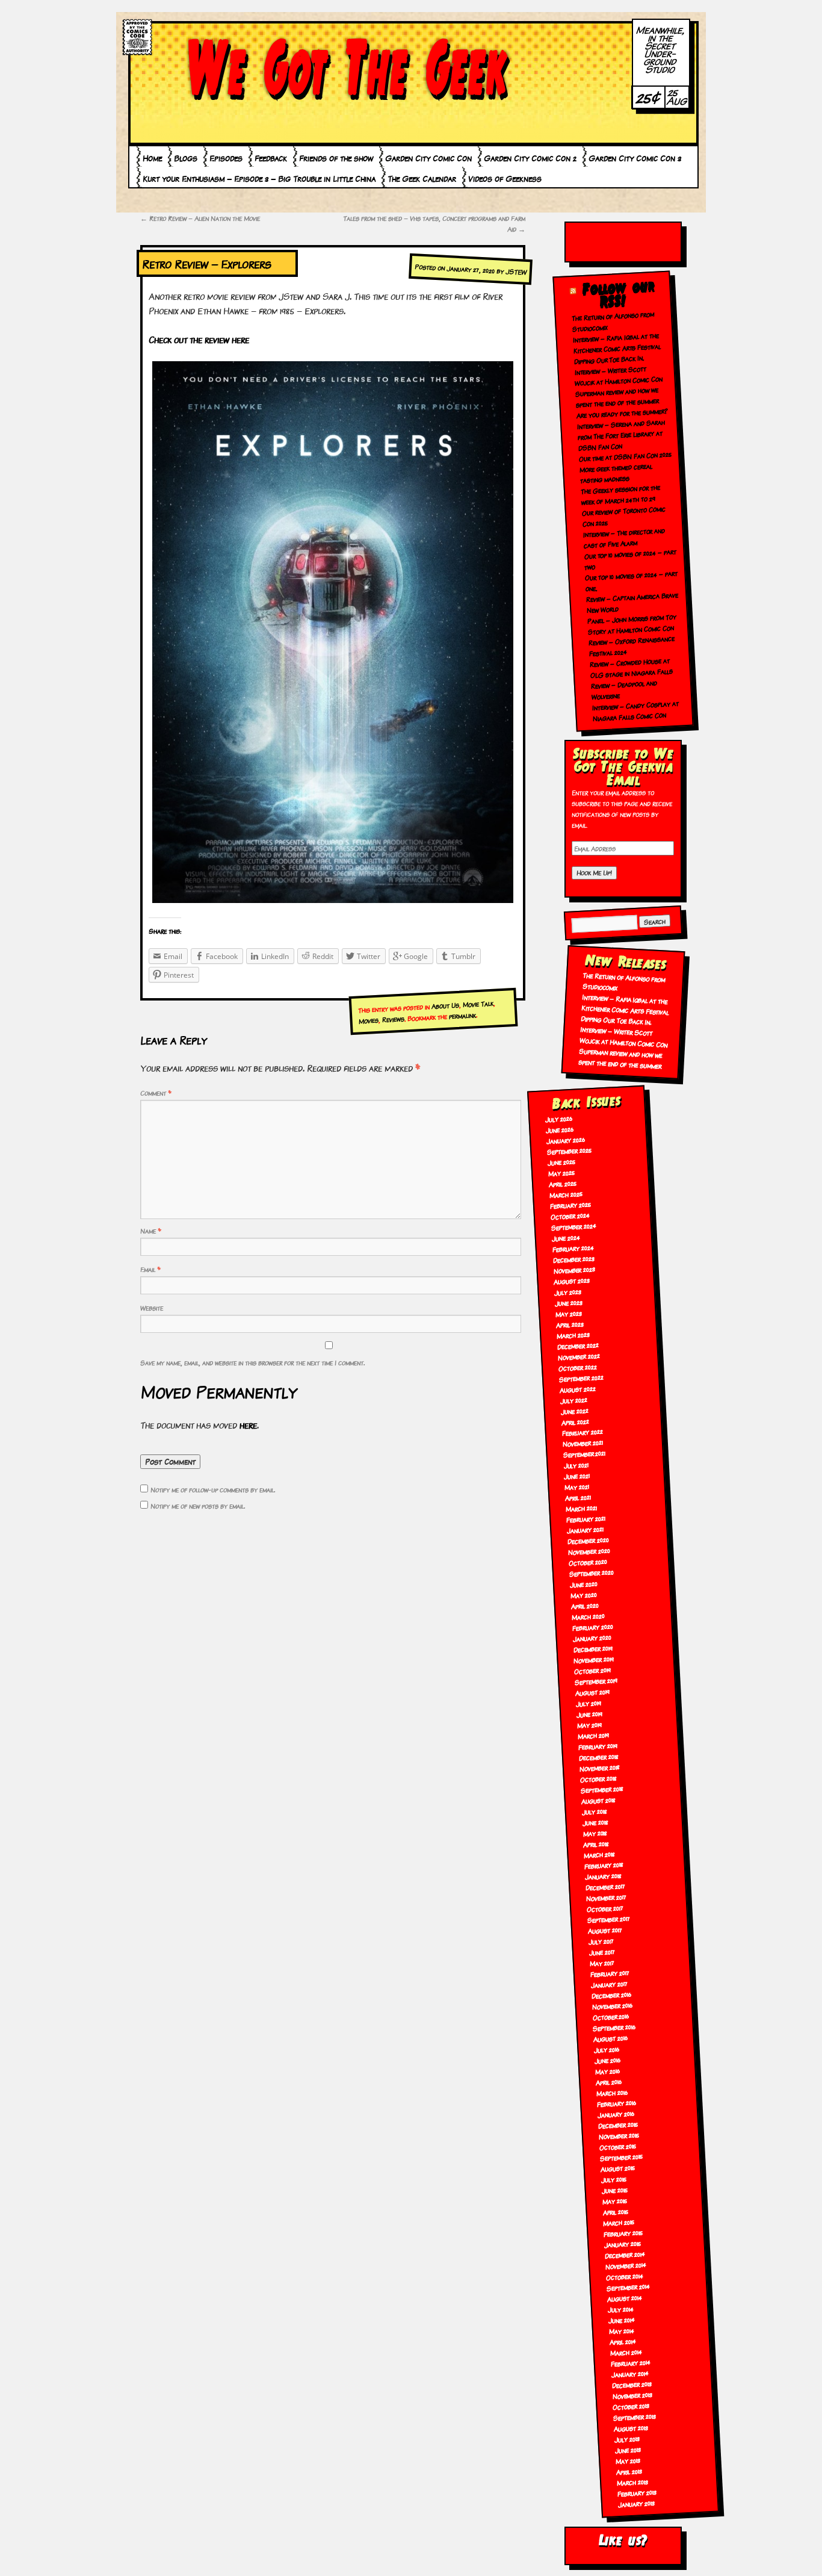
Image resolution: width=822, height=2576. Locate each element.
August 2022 (577, 1389)
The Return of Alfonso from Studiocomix (623, 981)
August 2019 (593, 1692)
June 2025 (562, 1162)
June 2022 (574, 1411)
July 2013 (627, 2439)
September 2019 (596, 1681)
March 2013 (632, 2482)
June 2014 (621, 2320)
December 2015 (618, 2124)
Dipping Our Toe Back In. (609, 359)
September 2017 (608, 1919)
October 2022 (577, 1367)
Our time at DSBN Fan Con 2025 (625, 456)
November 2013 (632, 2395)
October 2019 (593, 1670)
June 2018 (595, 1822)
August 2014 (624, 2298)
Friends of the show (336, 158)
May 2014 (621, 2330)
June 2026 (560, 1129)
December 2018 (598, 1756)
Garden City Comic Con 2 (530, 158)
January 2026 (566, 1140)
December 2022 (578, 1345)
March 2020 (588, 1616)
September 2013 (635, 2417)
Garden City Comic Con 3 (635, 158)
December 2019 (593, 1649)
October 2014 (625, 2276)
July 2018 (594, 1811)
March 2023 (573, 1335)
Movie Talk (478, 1004)
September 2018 (602, 1789)
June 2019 (590, 1714)
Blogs (186, 158)
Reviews (393, 1019)
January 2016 (616, 2114)
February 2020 (592, 1627)
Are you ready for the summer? (623, 413)
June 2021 (577, 1476)
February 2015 (623, 2233)
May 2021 (577, 1486)
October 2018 (598, 1779)
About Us (445, 1005)
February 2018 (604, 1865)
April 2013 (629, 2471)
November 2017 (607, 1897)
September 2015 (621, 2157)
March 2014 (626, 2352)
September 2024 (573, 1226)
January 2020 (592, 1638)
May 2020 (583, 1595)
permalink (462, 1015)
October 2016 (611, 2016)
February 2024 (573, 1248)
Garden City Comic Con (428, 158)
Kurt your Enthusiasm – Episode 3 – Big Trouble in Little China (259, 178)
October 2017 (605, 1908)
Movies (368, 1020)
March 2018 (600, 1854)
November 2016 (612, 2006)
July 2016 (607, 2049)
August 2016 (611, 2038)
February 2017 (610, 1973)
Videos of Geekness (505, 178)
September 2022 (581, 1378)
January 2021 (586, 1529)
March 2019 (593, 1735)
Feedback (271, 158)
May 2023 (569, 1313)
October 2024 (570, 1216)
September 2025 (570, 1150)
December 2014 (625, 2254)
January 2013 (636, 2503)
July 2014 (620, 2309)
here (248, 1425)
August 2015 (617, 2168)
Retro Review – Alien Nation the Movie (200, 218)
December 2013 (632, 2384)
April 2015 (616, 2211)
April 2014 (623, 2341)
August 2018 (598, 1800)
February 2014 (630, 2363)
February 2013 (637, 2493)
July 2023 (568, 1291)
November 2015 (619, 2135)
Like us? (623, 2540)
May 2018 (595, 1833)
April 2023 (570, 1324)
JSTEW (516, 272)
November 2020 (589, 1551)
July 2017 (601, 1941)
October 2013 (631, 2406)
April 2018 (596, 1843)
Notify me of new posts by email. (198, 1506)
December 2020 (588, 1541)
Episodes (226, 158)
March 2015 (619, 2222)
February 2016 (616, 2103)
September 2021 (584, 1454)
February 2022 (582, 1432)
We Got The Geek (348, 68)
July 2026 (559, 1119)
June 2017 (602, 1952)
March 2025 (566, 1194)
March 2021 (582, 1508)
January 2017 (609, 1984)
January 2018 (604, 1876)
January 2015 (623, 2243)
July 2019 (589, 1703)
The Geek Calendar (422, 178)
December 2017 (606, 1886)
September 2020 (591, 1572)
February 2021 (586, 1519)
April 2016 (609, 2082)
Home (152, 158)
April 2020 (585, 1606)
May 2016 (608, 2071)
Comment (156, 1093)
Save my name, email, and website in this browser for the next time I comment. (252, 1362)
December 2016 (611, 1995)
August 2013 (631, 2428)
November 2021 (583, 1443)
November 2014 (626, 2265)
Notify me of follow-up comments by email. (213, 1489)
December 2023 (573, 1259)
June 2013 (628, 2450)
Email (150, 1269)
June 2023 (569, 1302)
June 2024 (566, 1237)
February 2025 (570, 1205)
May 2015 (614, 2201)
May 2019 (589, 1725)
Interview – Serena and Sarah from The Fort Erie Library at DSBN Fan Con (621, 435)
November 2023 (574, 1270)
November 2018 (599, 1767)
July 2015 (613, 2179)
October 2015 (617, 2146)
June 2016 (608, 2060)
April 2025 (562, 1184)
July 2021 (576, 1465)
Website (152, 1308)
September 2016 (614, 2027)
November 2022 (579, 1356)
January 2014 (630, 2373)
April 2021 (578, 1497)
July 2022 (573, 1400)
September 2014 (628, 2287)
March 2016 (612, 2092)
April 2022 (575, 1421)
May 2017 (602, 1963)
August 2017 (605, 1930)
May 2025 (561, 1173)
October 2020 (588, 1562)
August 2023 (572, 1281)
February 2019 (598, 1746)
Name (151, 1231)
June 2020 (583, 1584)
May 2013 (628, 2460)
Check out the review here (199, 339)
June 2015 (614, 2190)
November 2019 (594, 1659)
